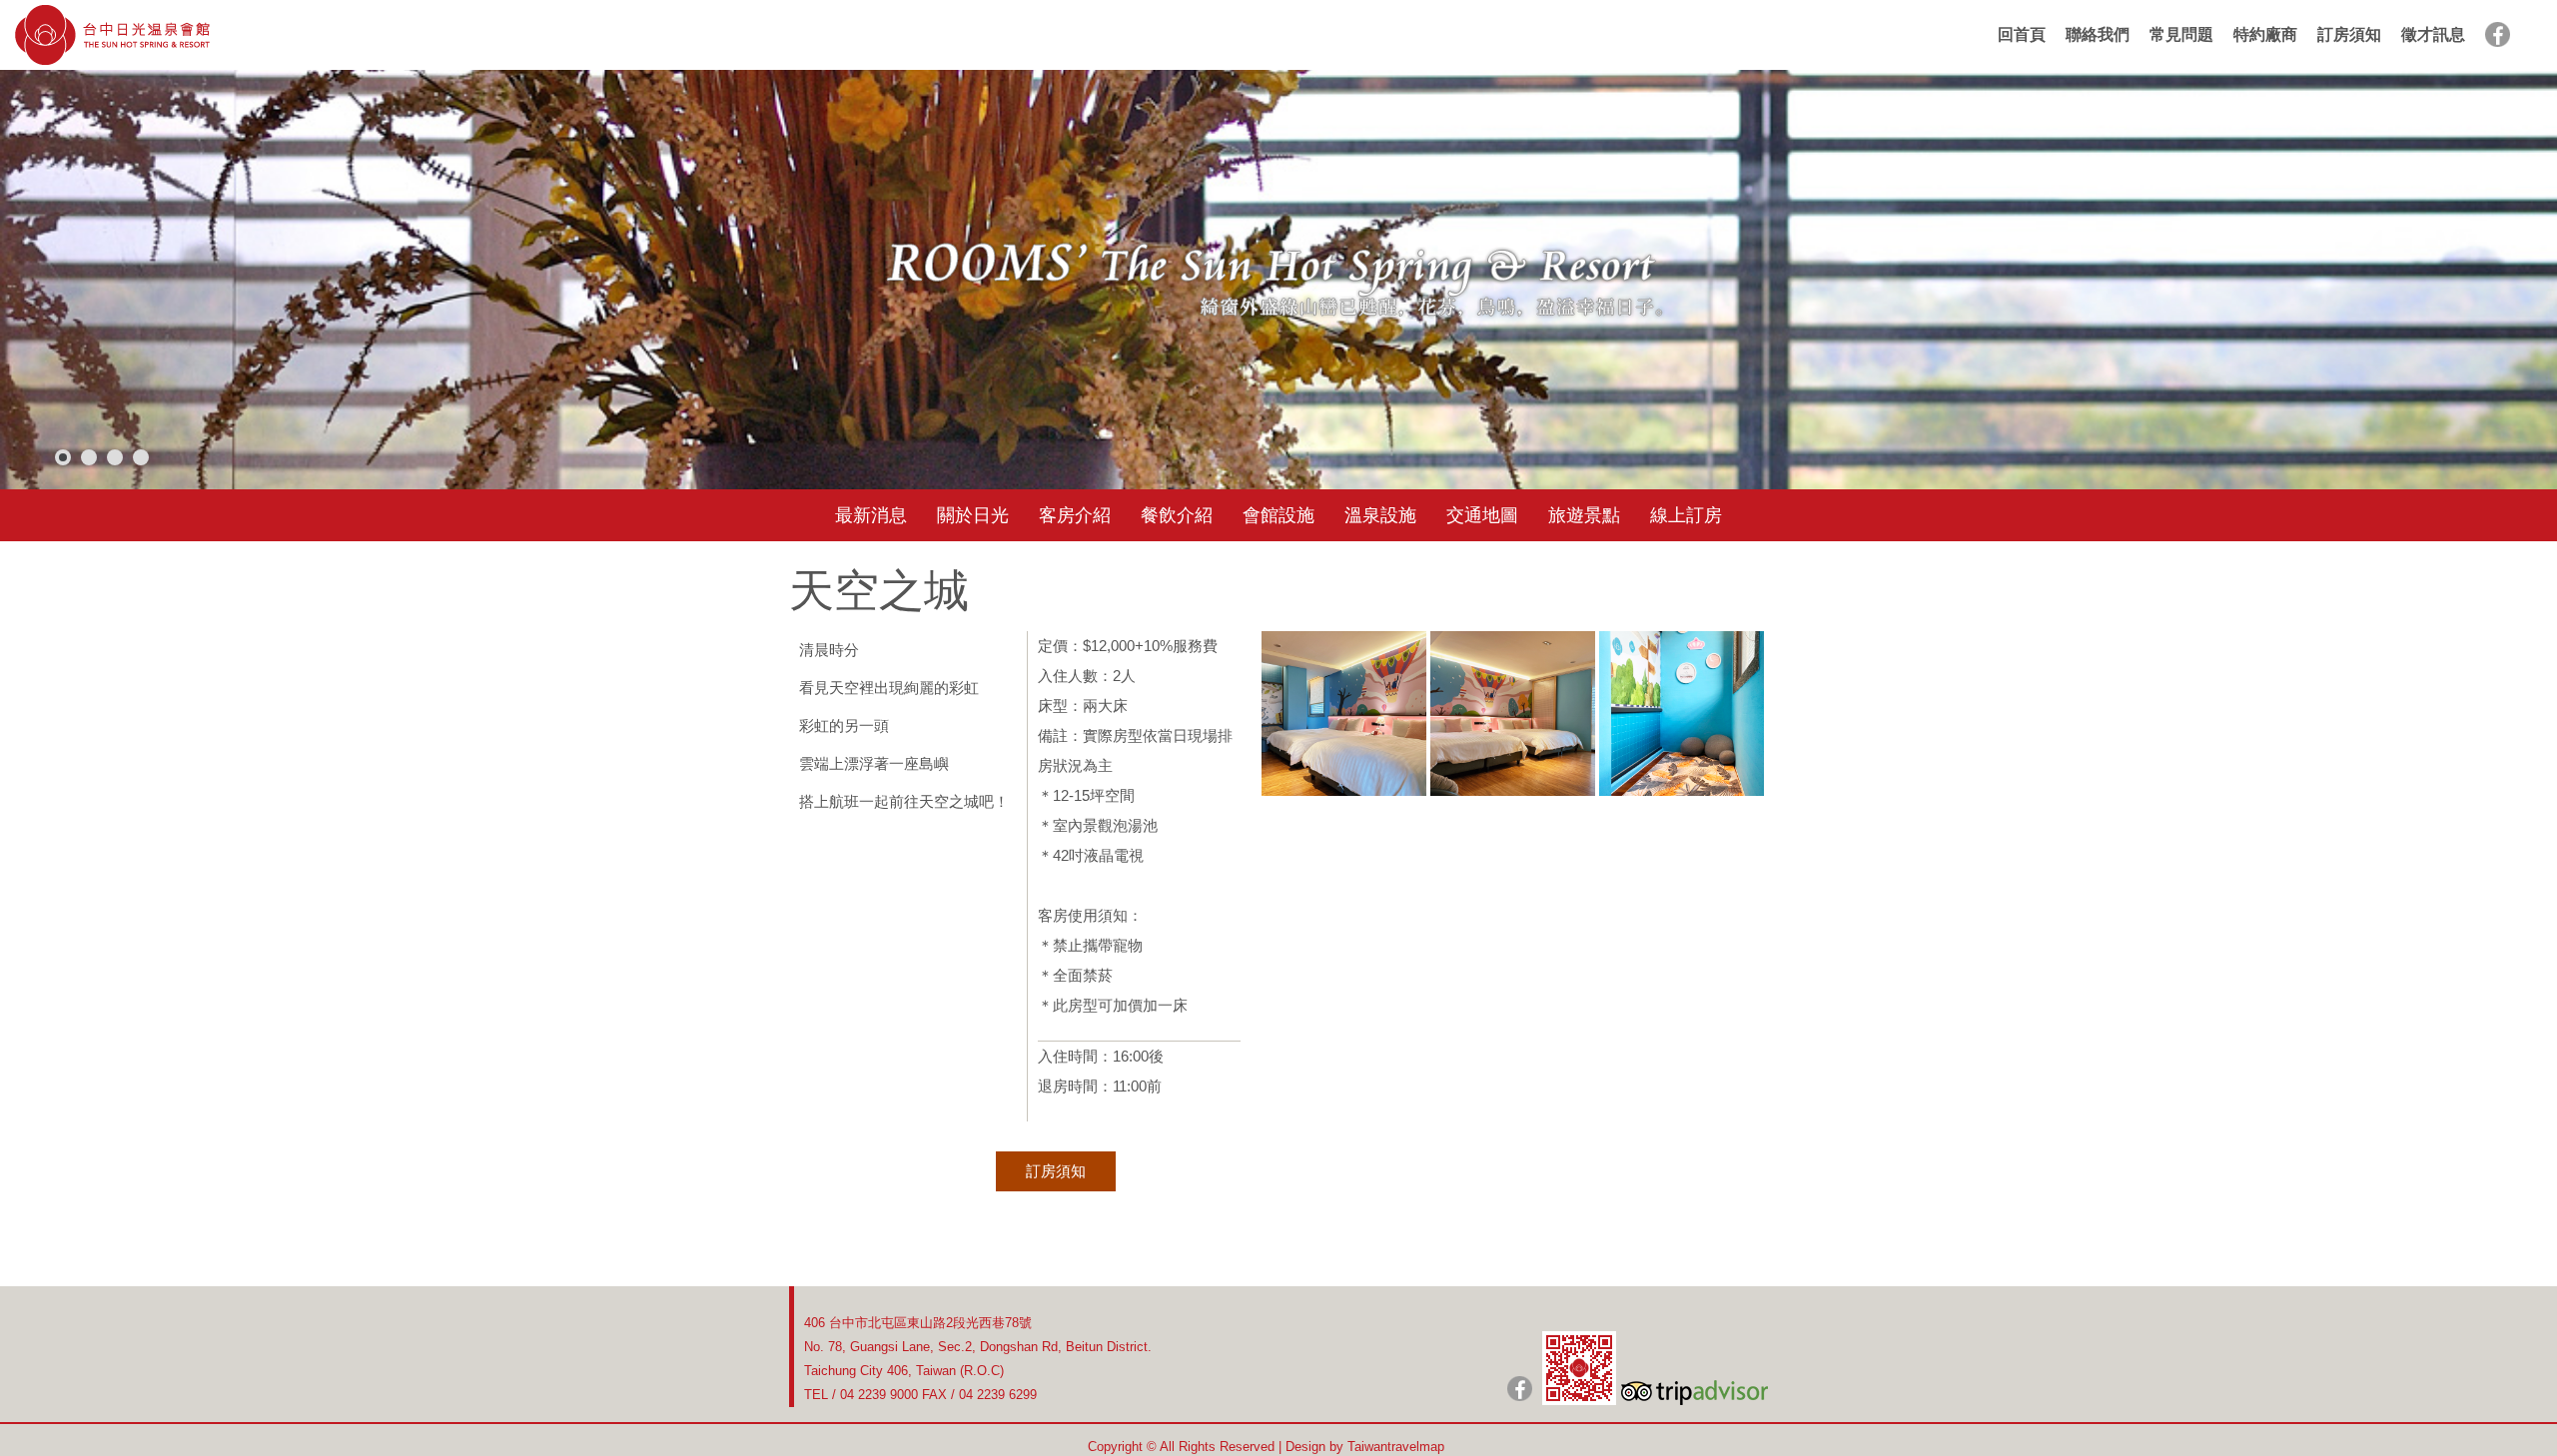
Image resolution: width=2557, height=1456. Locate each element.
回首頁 (2022, 34)
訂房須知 (2349, 34)
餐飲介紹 (1177, 515)
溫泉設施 (1380, 515)
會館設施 (1278, 515)
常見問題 (2181, 34)
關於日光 (973, 515)
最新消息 (871, 515)
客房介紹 (1075, 515)
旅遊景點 (1584, 515)
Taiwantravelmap (1396, 1447)
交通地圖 (1482, 515)
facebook (2498, 34)
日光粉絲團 (1520, 1389)
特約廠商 (2265, 34)
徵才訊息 (2433, 34)
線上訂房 (1686, 515)
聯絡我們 (2098, 34)
